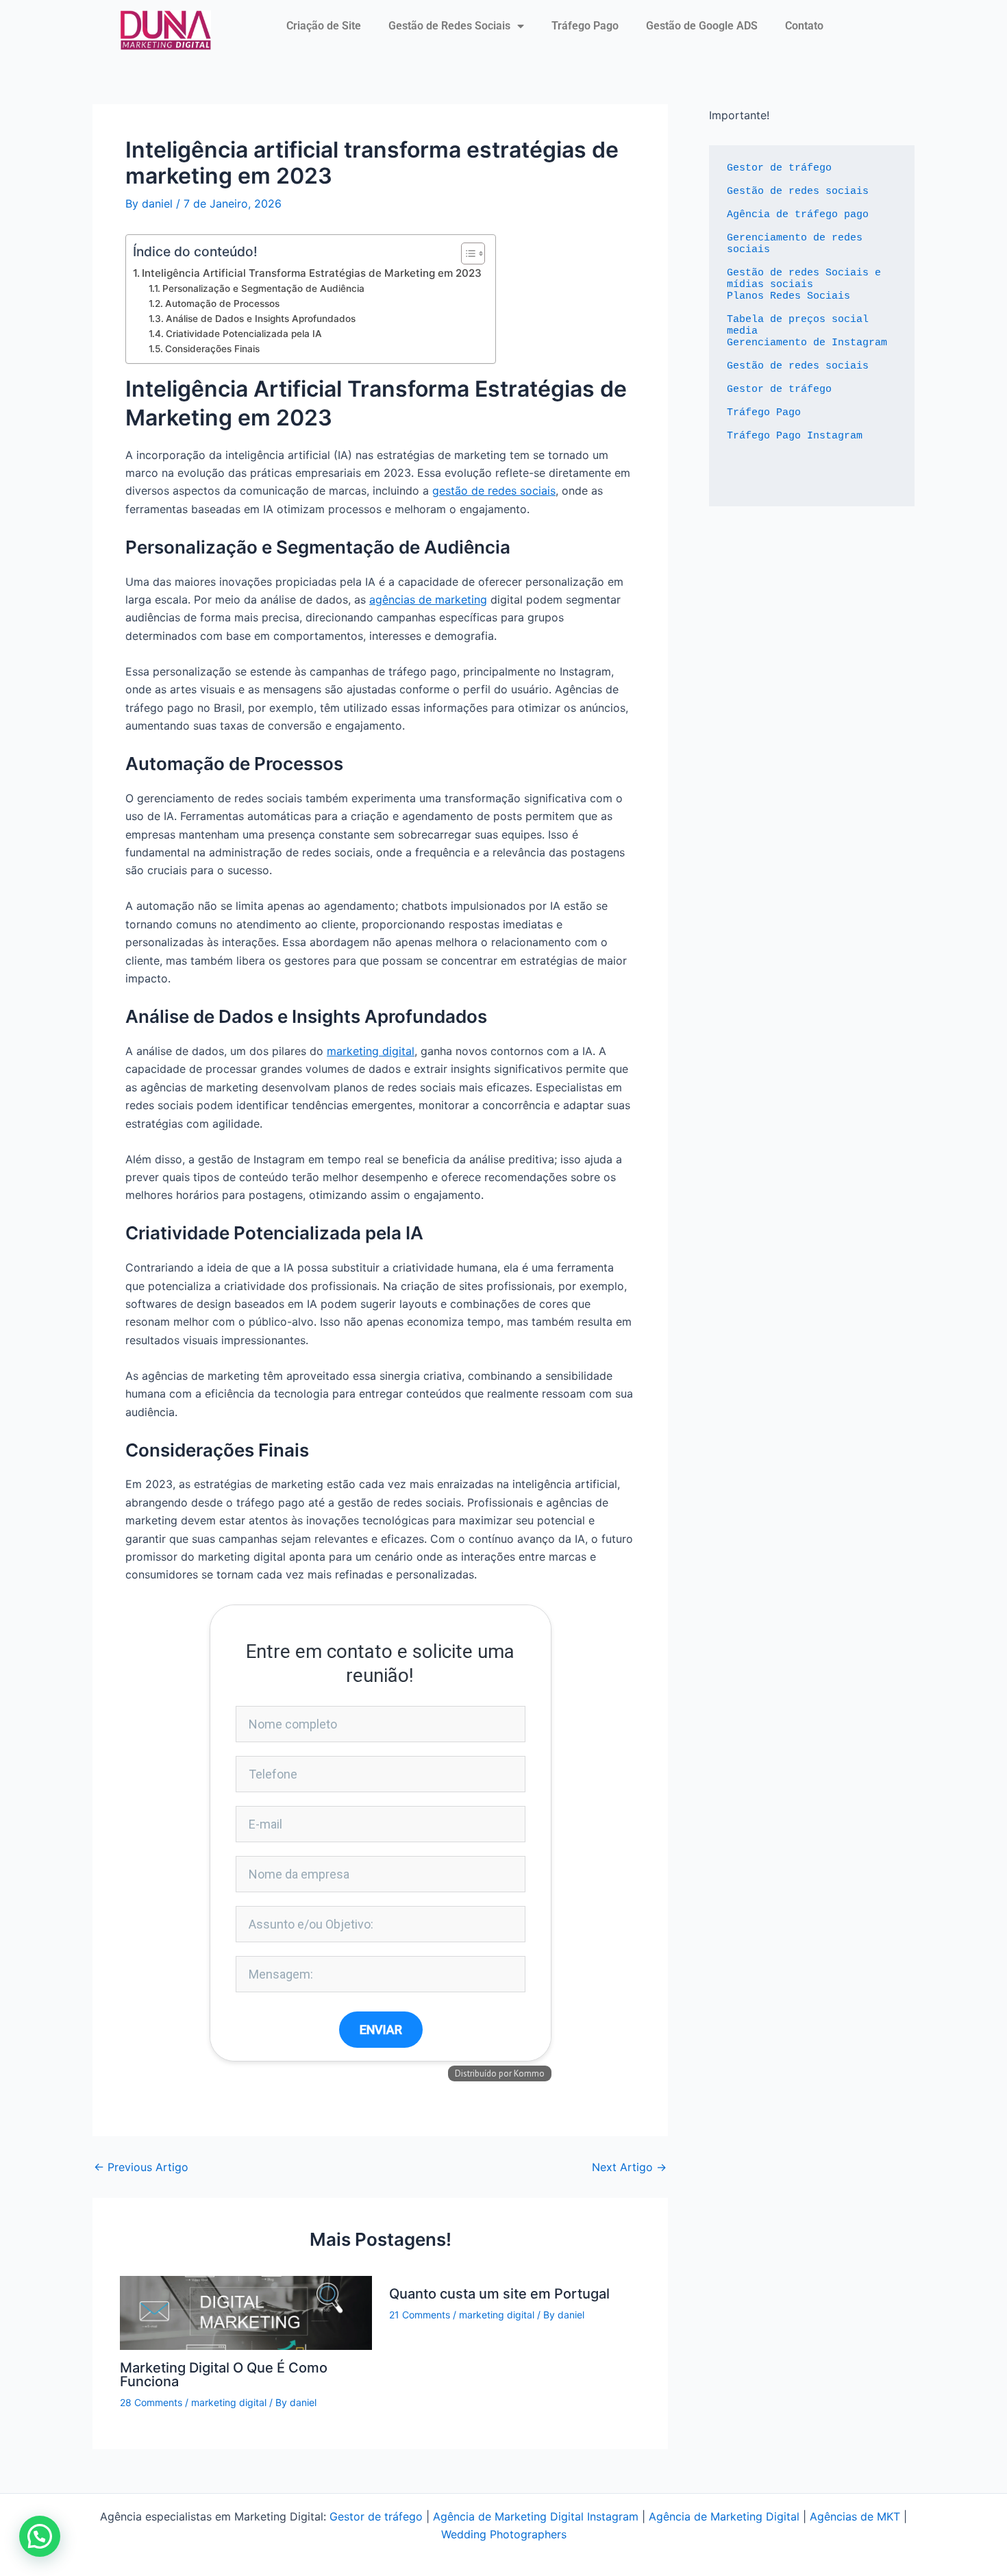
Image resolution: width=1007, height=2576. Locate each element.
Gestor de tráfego (779, 168)
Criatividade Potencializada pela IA (244, 334)
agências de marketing (428, 599)
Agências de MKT (855, 2516)
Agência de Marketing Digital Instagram (536, 2516)
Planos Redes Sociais (788, 296)
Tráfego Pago (585, 26)
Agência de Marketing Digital (724, 2516)
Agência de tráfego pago (798, 215)
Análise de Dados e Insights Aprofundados (261, 319)
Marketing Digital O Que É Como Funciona (224, 2375)
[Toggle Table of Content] (466, 253)
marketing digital (371, 1051)
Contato (804, 26)
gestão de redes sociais (494, 491)
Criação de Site (324, 26)
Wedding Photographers (504, 2534)
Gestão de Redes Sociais (449, 26)
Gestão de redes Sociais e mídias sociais (807, 279)
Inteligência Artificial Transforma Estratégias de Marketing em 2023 (312, 273)
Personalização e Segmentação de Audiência (263, 288)
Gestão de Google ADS (702, 26)
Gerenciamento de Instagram (807, 343)
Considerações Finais (212, 349)
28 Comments (151, 2402)
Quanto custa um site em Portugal (499, 2294)
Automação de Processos (222, 304)
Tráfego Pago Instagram (795, 436)
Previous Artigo (141, 2167)
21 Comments (420, 2315)
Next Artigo (629, 2167)
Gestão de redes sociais (798, 191)
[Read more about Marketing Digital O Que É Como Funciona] (246, 2312)
